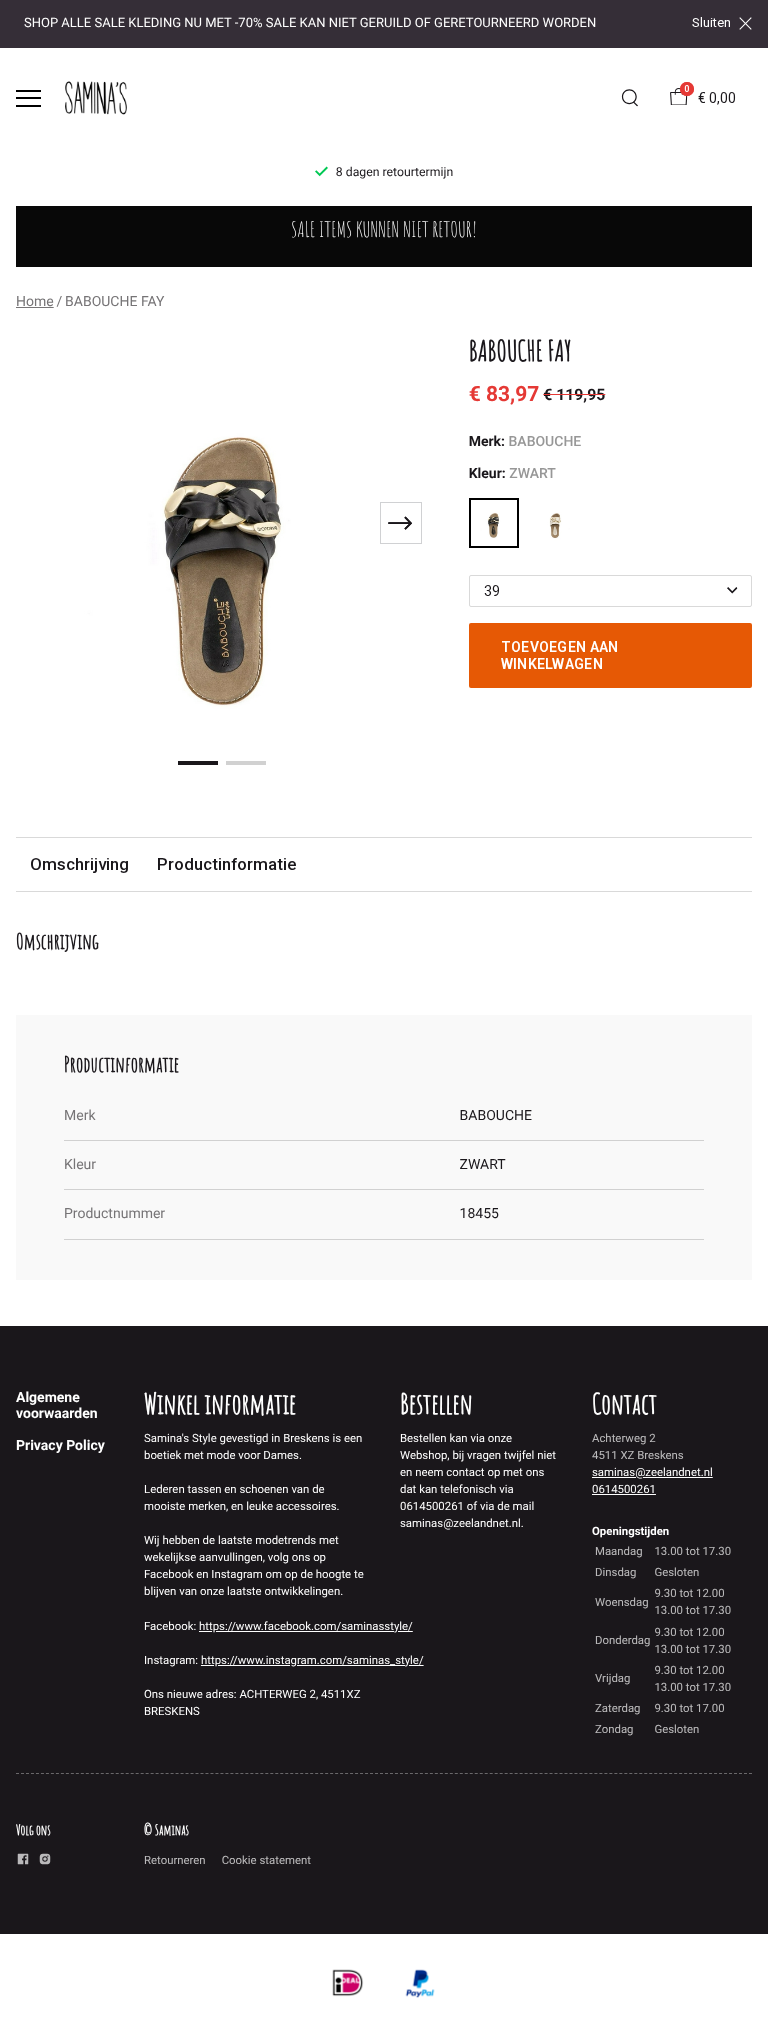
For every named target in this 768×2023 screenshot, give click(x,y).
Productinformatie (226, 864)
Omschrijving (79, 864)
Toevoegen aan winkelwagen (560, 655)
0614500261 (624, 1489)
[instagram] (45, 1862)
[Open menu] (28, 98)
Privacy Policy (60, 1446)
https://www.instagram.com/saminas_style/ (312, 1660)
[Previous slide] (44, 523)
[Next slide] (401, 523)
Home (35, 302)
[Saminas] (96, 98)
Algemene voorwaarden (57, 1406)
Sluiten (711, 23)
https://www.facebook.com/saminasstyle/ (306, 1626)
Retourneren (175, 1860)
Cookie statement (266, 1860)
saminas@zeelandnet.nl (652, 1472)
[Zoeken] (630, 98)
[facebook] (23, 1862)
